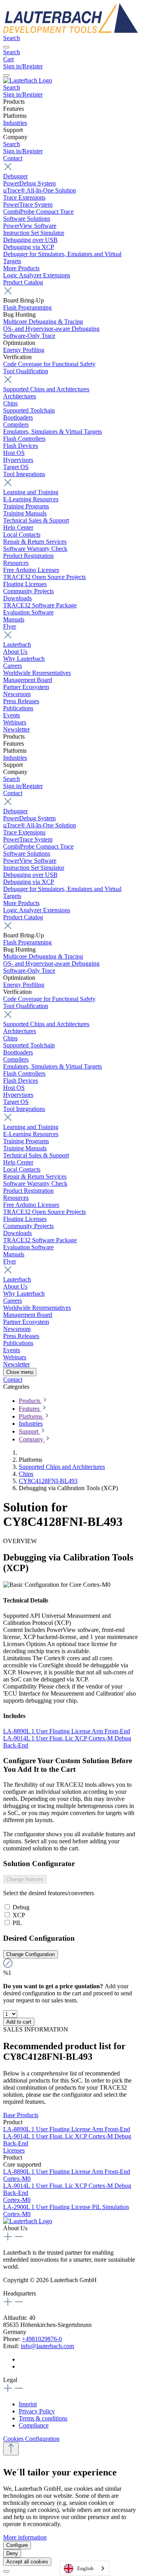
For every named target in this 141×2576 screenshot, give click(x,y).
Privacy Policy (37, 2411)
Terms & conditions (43, 2418)
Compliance (34, 2425)
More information (25, 2537)
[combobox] (85, 2568)
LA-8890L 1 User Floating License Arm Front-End (67, 1731)
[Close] (6, 2571)
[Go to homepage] (70, 31)
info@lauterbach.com (47, 2346)
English (85, 2568)
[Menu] (6, 47)
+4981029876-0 (42, 2339)
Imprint (28, 2404)
